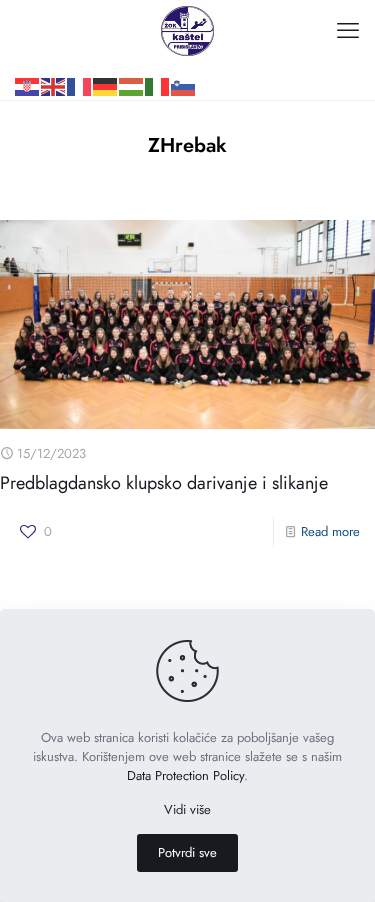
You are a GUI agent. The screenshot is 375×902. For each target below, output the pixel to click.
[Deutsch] (106, 55)
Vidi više (187, 809)
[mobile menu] (348, 30)
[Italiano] (158, 55)
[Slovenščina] (184, 55)
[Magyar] (132, 55)
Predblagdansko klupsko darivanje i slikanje (164, 483)
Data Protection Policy (185, 775)
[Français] (80, 55)
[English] (54, 55)
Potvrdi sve (187, 852)
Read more (330, 531)
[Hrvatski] (28, 55)
